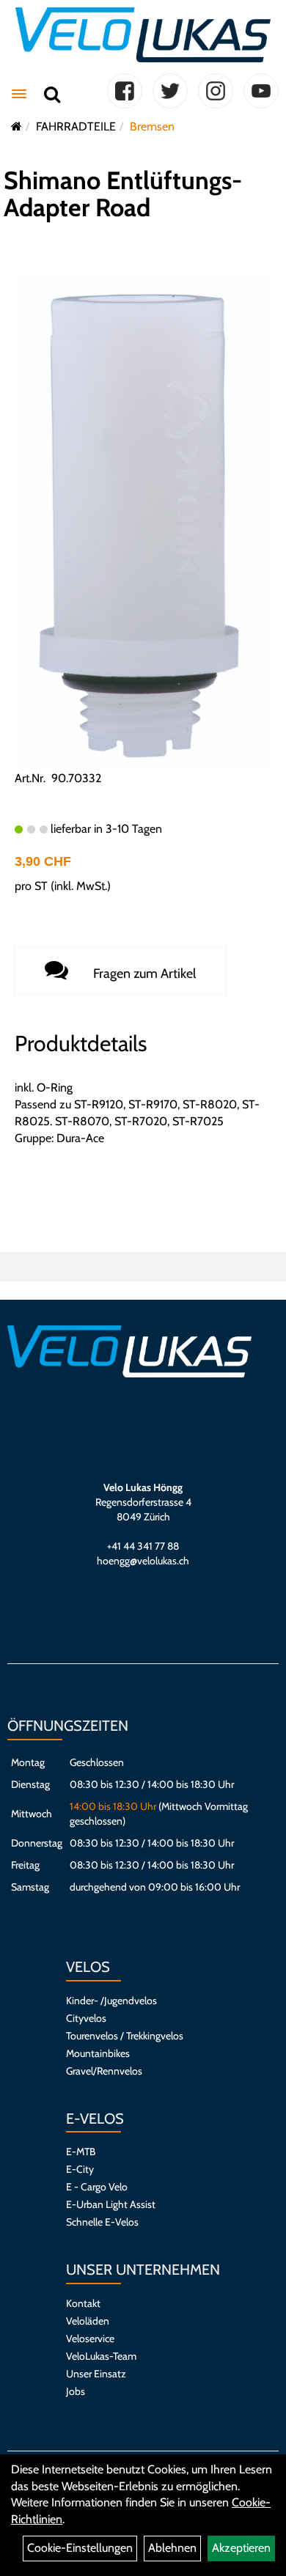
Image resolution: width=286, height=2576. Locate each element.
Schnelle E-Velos (102, 2222)
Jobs (76, 2391)
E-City (80, 2169)
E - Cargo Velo (97, 2187)
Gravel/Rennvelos (104, 2071)
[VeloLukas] (143, 35)
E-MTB (81, 2152)
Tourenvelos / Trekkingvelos (125, 2036)
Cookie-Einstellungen (80, 2548)
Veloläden (88, 2321)
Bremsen (152, 126)
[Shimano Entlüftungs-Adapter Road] (143, 521)
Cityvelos (86, 2018)
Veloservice (90, 2338)
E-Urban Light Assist (111, 2204)
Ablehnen (172, 2548)
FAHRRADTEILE (76, 126)
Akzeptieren (241, 2548)
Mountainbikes (98, 2053)
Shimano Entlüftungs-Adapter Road (123, 194)
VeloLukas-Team (101, 2356)
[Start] (16, 126)
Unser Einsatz (96, 2374)
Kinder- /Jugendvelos (111, 2001)
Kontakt (83, 2303)
